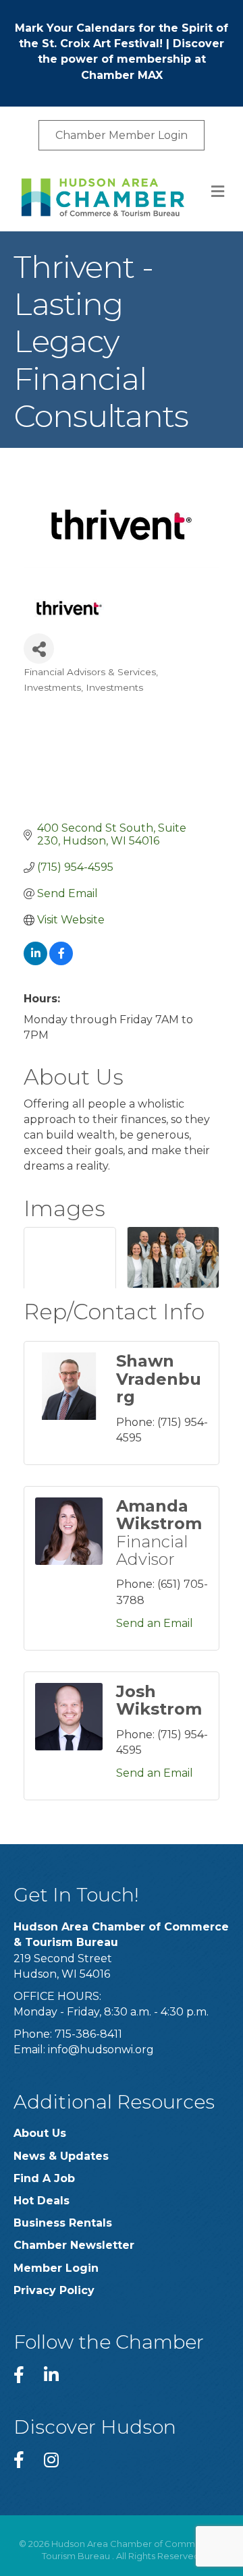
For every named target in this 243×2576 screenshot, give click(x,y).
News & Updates (61, 2156)
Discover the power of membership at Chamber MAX (131, 59)
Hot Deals (42, 2201)
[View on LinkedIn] (35, 962)
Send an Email (155, 1623)
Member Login (56, 2268)
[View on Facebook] (61, 962)
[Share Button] (39, 649)
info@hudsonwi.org (101, 2050)
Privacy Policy (54, 2290)
